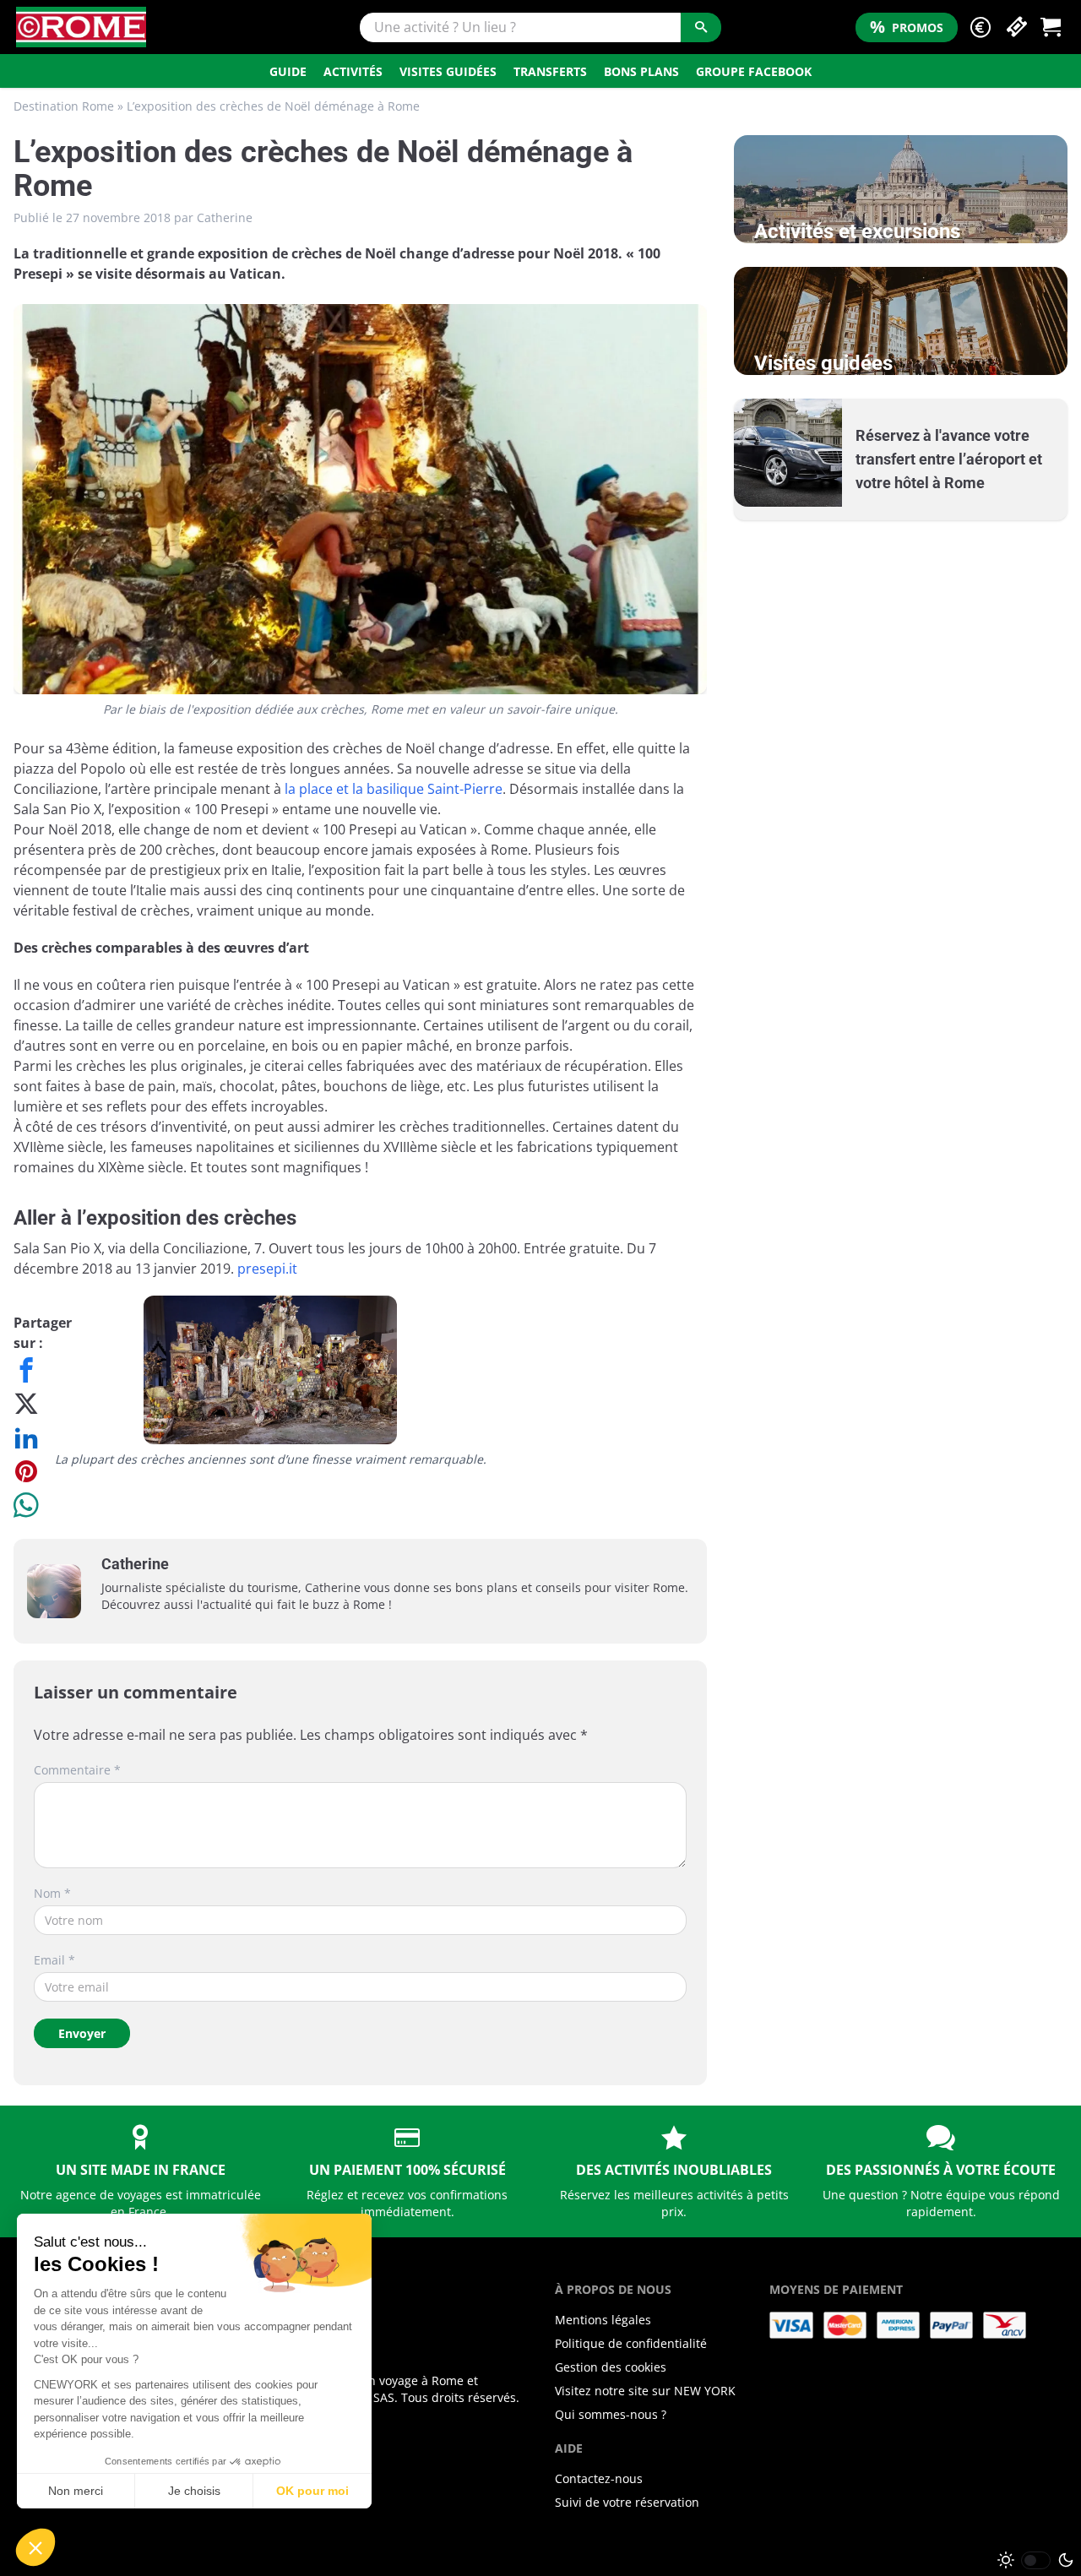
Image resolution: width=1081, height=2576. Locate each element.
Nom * (52, 1893)
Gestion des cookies (611, 2367)
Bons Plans (641, 71)
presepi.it (267, 1269)
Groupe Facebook (754, 71)
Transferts (550, 71)
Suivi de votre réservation (627, 2502)
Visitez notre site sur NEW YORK (645, 2391)
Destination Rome (64, 106)
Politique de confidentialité (631, 2343)
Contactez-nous (599, 2478)
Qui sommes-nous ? (611, 2414)
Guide (288, 71)
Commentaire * (77, 1770)
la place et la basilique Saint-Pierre (394, 789)
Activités (353, 71)
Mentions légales (603, 2320)
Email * (54, 1960)
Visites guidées (448, 71)
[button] (981, 27)
